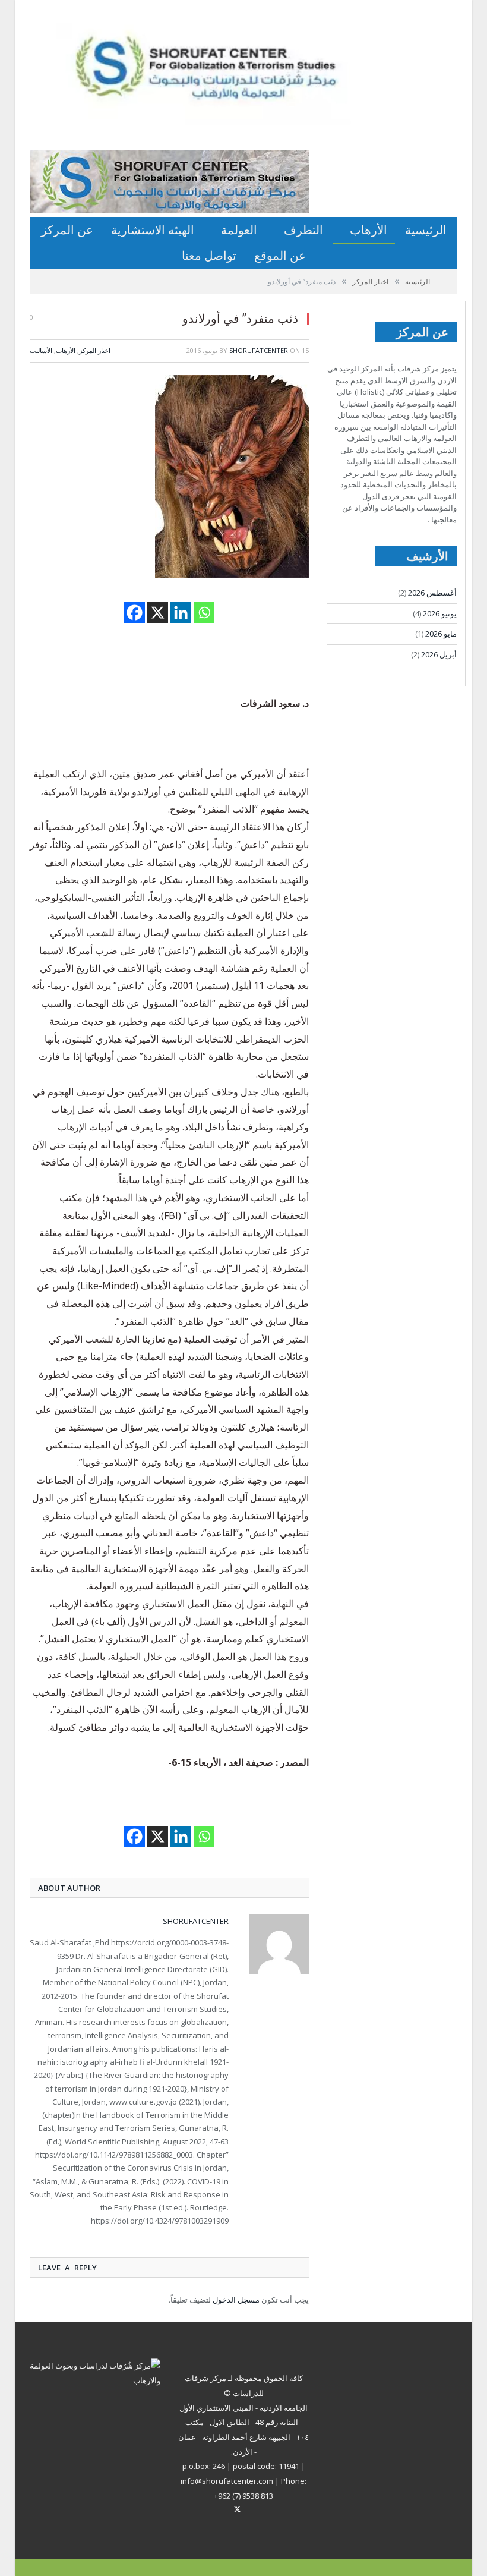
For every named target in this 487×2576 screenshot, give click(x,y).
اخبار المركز (95, 350)
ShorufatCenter (259, 350)
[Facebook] (135, 612)
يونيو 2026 (440, 613)
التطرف (303, 230)
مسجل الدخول (236, 2300)
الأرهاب (369, 230)
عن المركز (67, 230)
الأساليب (41, 350)
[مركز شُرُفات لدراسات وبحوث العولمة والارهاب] (229, 72)
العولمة (239, 230)
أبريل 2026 (439, 654)
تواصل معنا (209, 255)
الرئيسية (426, 230)
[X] (158, 612)
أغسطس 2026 (432, 593)
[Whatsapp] (204, 612)
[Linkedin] (181, 612)
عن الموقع (280, 255)
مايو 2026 (441, 634)
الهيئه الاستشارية (153, 230)
